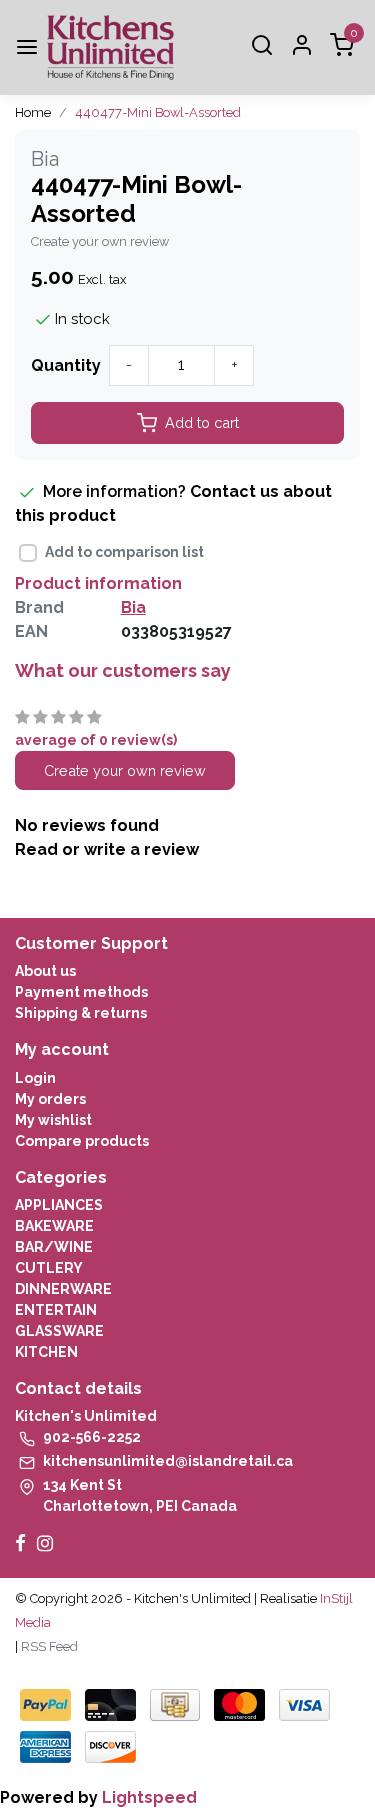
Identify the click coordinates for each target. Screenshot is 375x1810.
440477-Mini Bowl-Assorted (158, 112)
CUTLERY (49, 1268)
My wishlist (53, 1120)
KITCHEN (46, 1352)
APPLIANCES (59, 1205)
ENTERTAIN (56, 1310)
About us (45, 971)
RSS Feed (49, 1646)
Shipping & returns (81, 1013)
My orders (50, 1099)
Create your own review (100, 241)
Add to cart (202, 422)
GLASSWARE (59, 1331)
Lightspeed (149, 1797)
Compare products (82, 1141)
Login (35, 1078)
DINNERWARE (63, 1289)
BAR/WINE (54, 1247)
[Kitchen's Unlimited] (110, 47)
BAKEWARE (54, 1226)
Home (33, 112)
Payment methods (81, 992)
